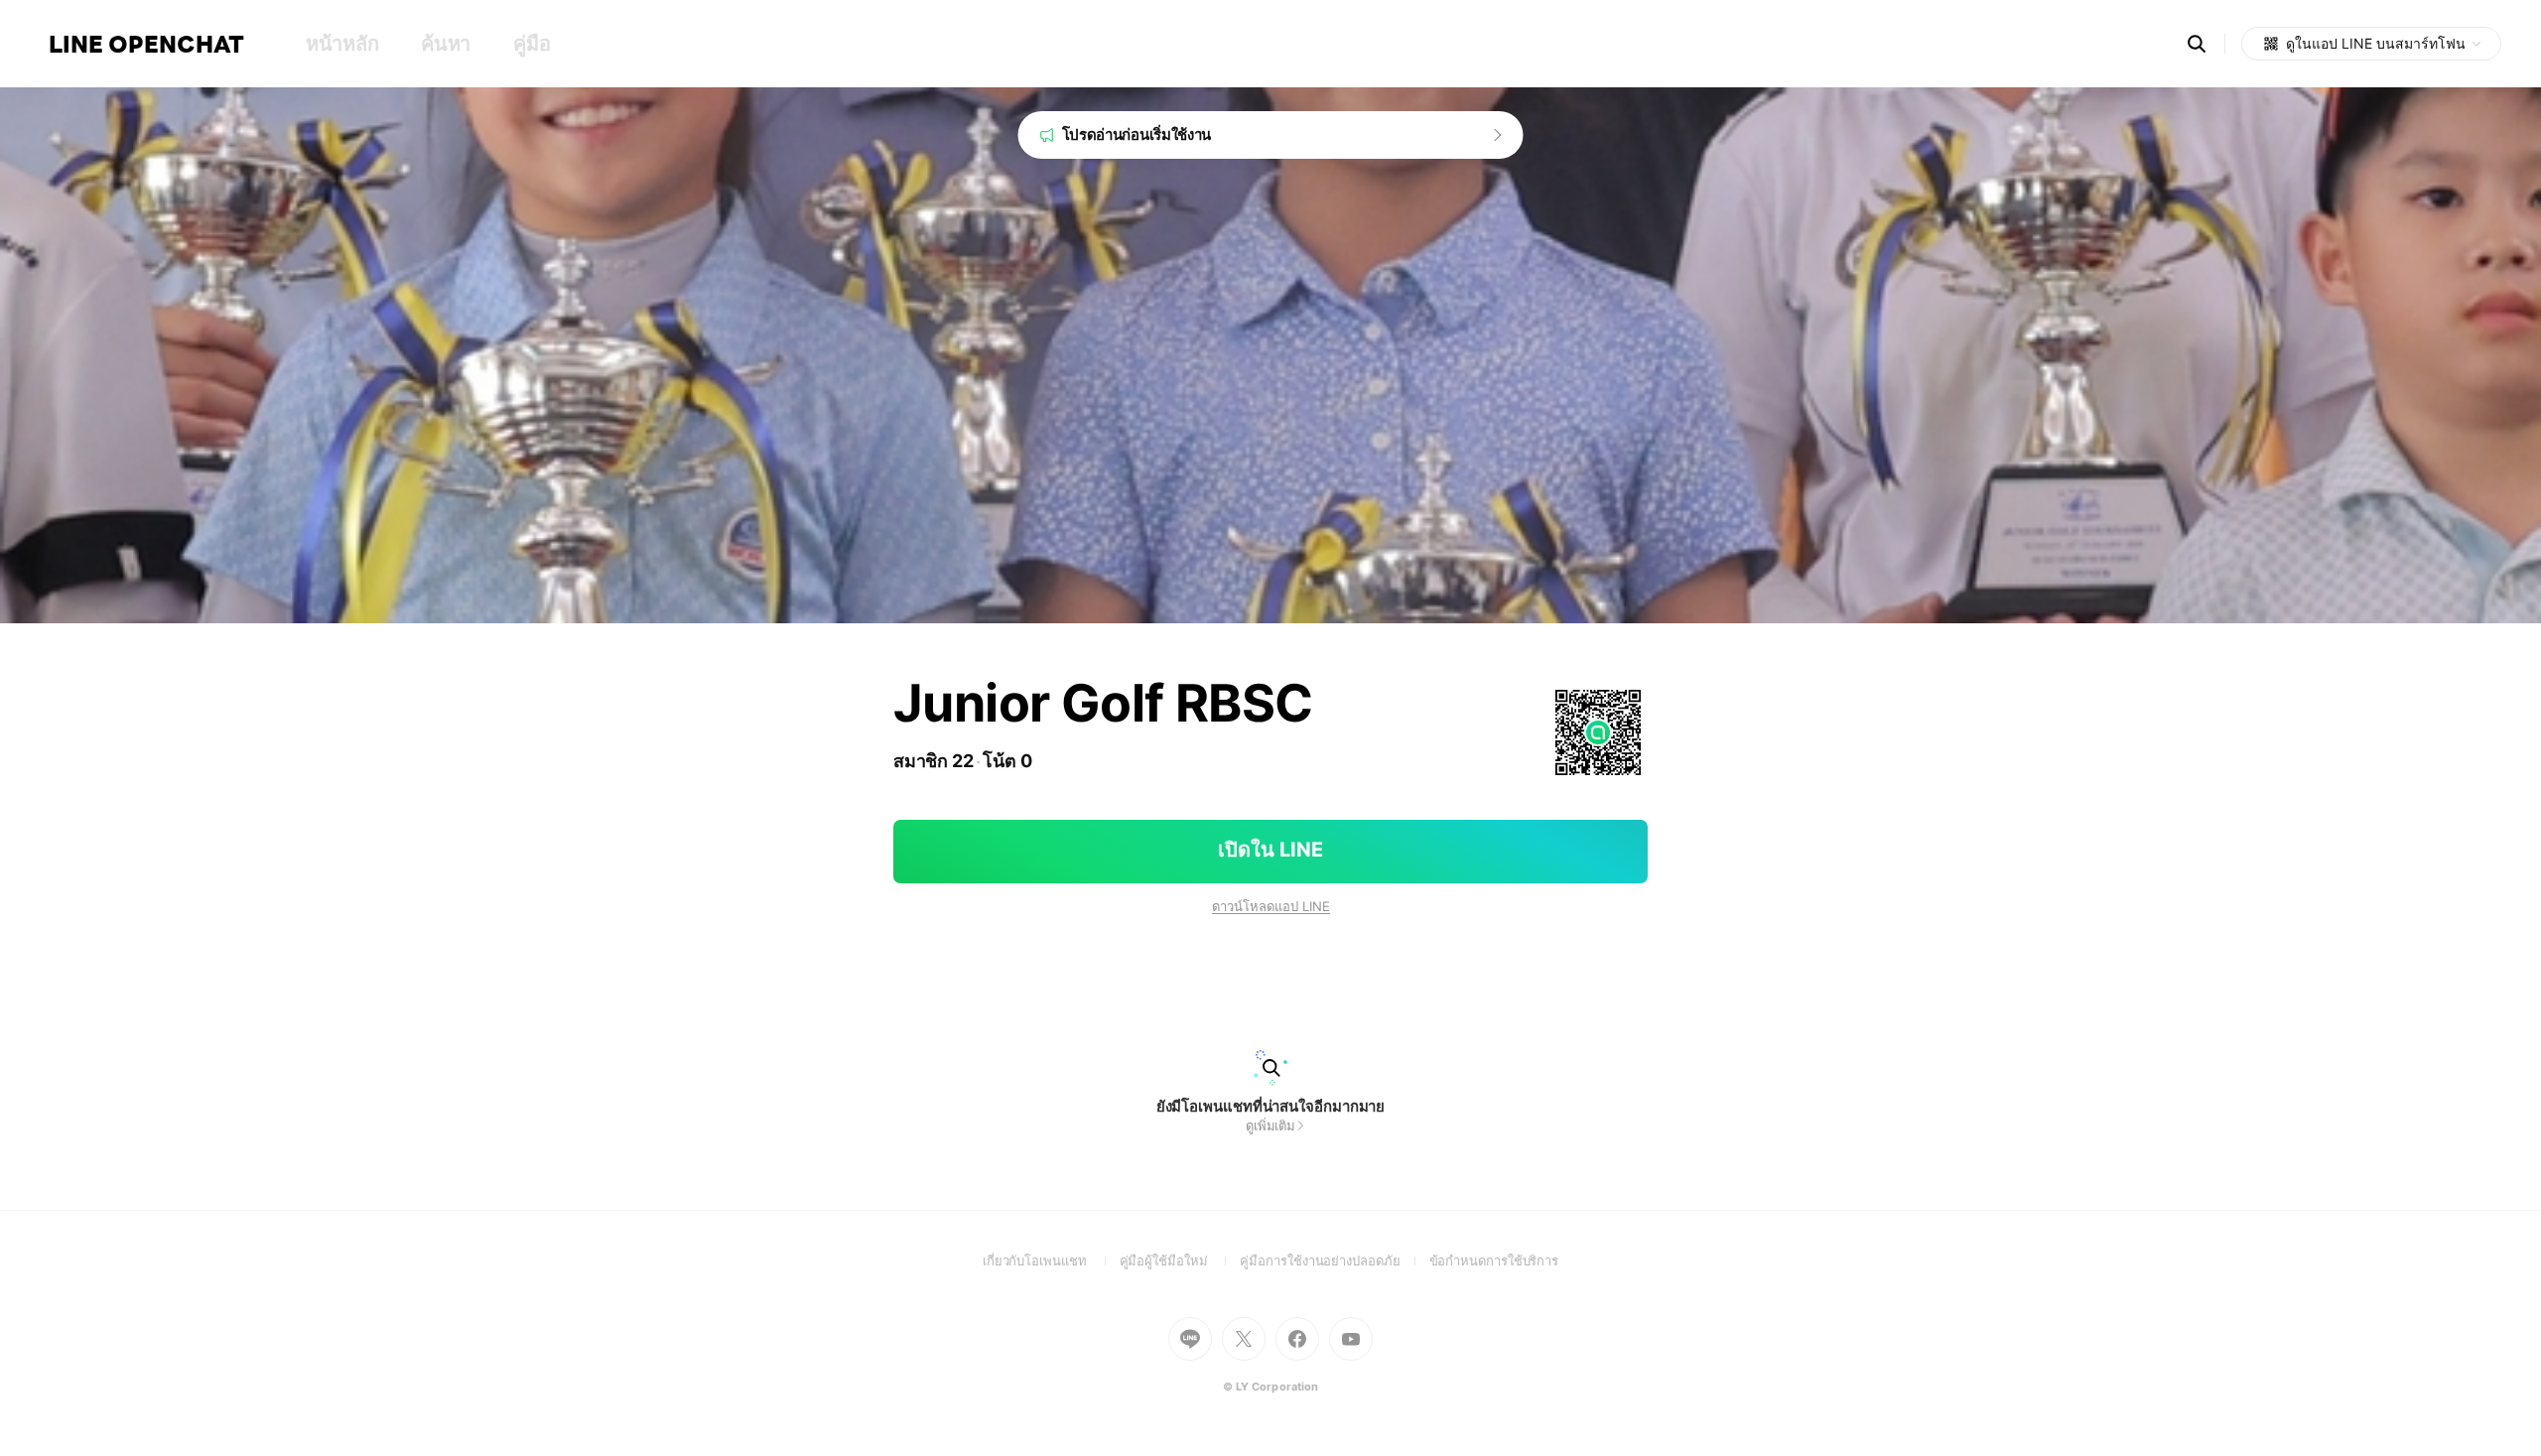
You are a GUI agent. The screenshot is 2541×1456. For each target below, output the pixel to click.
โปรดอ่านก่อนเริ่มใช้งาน (1137, 134)
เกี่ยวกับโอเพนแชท (1051, 1260)
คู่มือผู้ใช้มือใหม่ (1180, 1260)
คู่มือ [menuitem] (532, 44)
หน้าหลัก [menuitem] (342, 44)
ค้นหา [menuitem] (446, 44)
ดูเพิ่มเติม (1270, 1125)
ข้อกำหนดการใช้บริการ (1494, 1260)
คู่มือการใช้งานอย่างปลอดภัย (1334, 1260)
